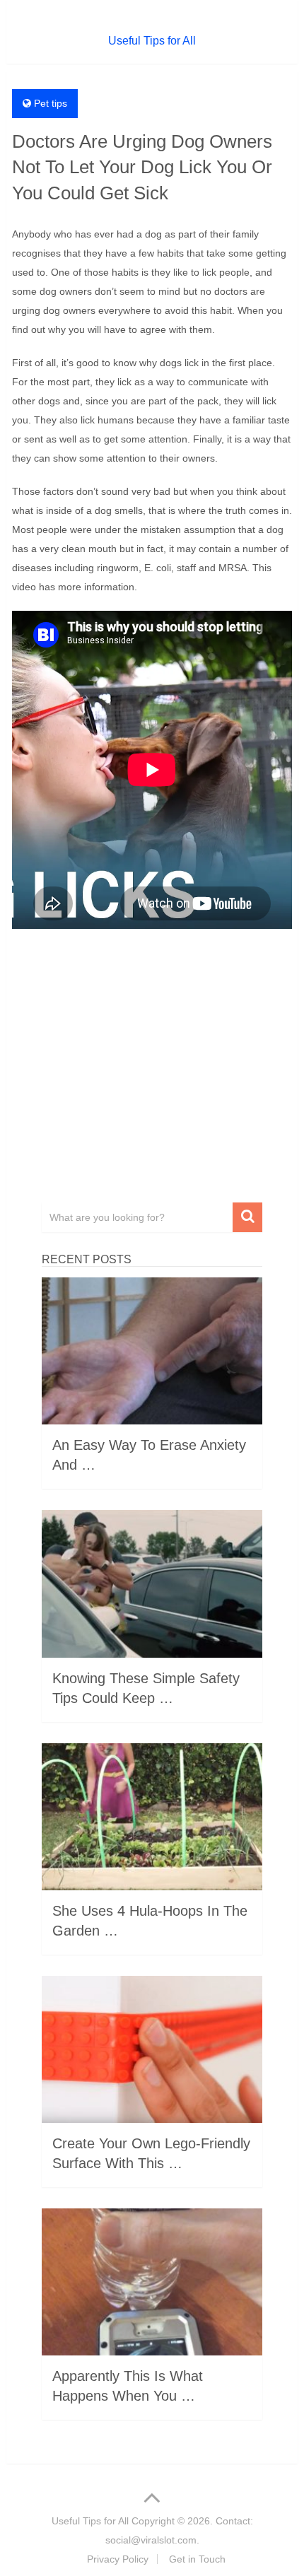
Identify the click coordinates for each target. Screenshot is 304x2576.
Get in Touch (197, 2559)
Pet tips (51, 103)
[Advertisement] (152, 1071)
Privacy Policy (118, 2559)
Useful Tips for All (152, 41)
